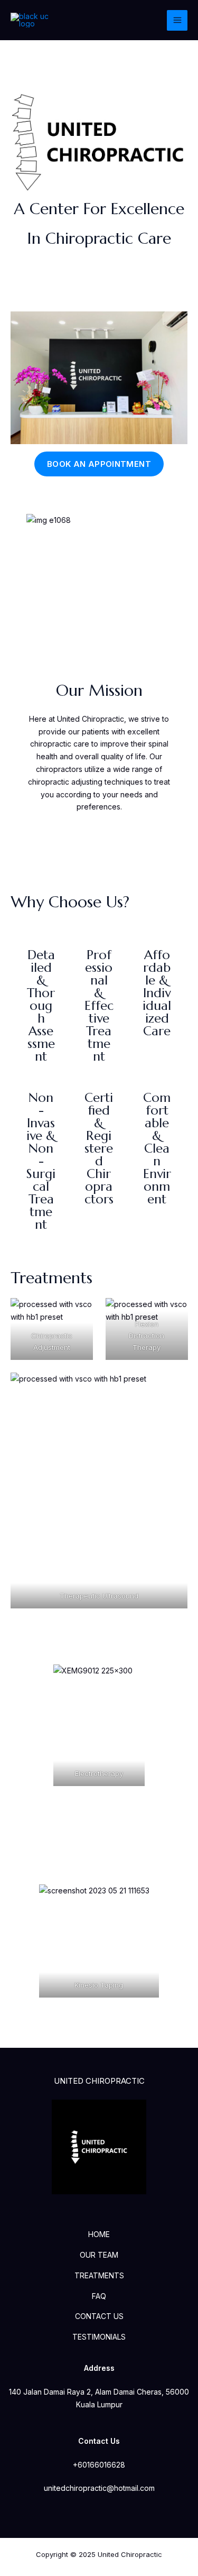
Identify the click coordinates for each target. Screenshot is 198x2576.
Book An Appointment (99, 464)
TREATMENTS (99, 2275)
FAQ (99, 2296)
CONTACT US (99, 2316)
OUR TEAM (99, 2255)
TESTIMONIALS (99, 2337)
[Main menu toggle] (177, 20)
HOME (99, 2234)
